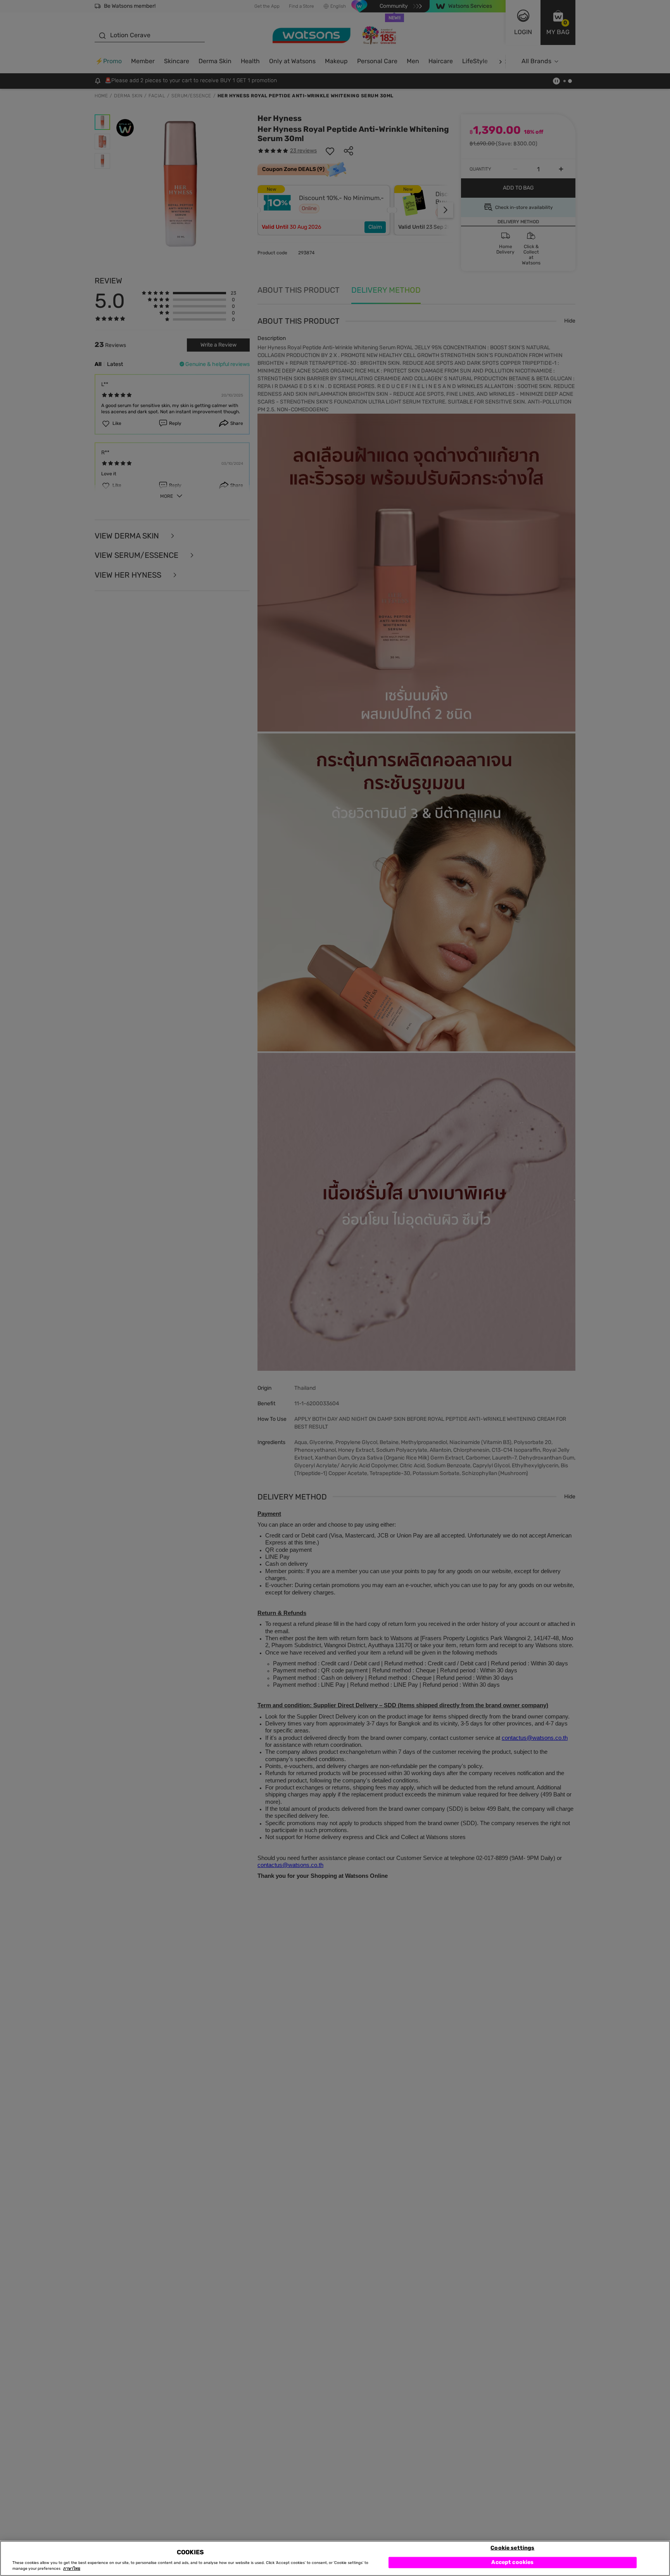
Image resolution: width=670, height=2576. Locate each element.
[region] (335, 2558)
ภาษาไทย (72, 2569)
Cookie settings (512, 2548)
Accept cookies (512, 2562)
